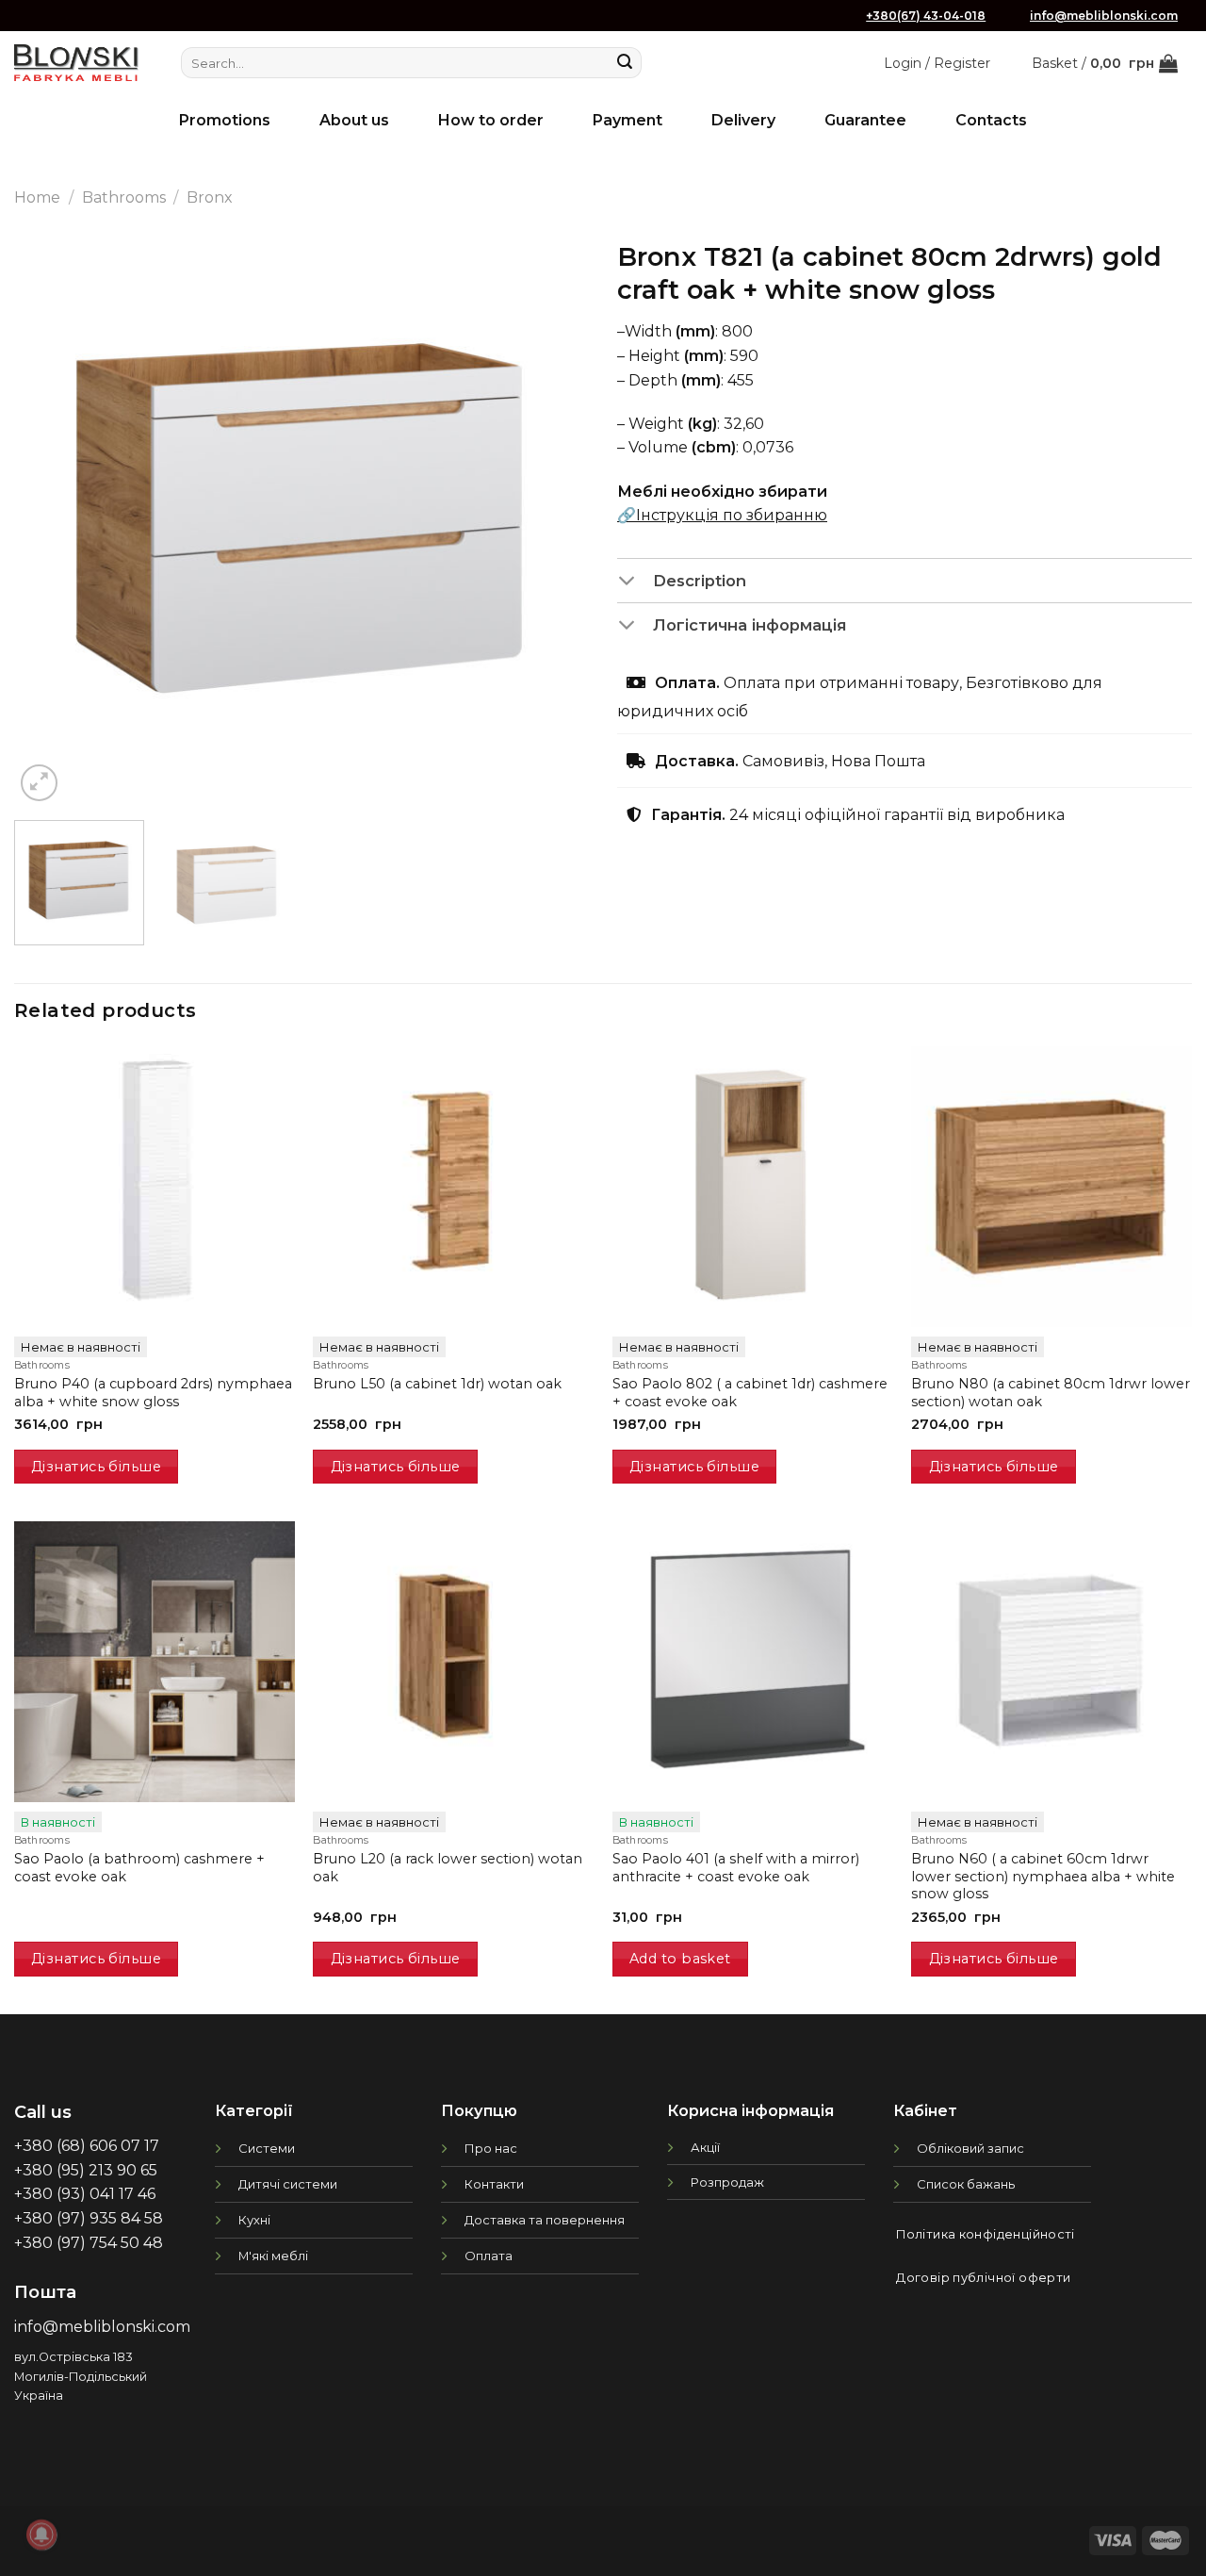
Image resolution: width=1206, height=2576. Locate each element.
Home (37, 197)
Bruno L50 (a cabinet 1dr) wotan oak (437, 1384)
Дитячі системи (288, 2184)
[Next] (554, 518)
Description (700, 581)
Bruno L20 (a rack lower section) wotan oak (448, 1868)
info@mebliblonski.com (1104, 16)
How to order (491, 120)
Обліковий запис (970, 2148)
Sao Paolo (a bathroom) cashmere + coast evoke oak (139, 1868)
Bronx (210, 197)
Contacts (991, 120)
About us (354, 120)
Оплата (489, 2256)
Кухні (254, 2220)
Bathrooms (124, 197)
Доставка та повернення (545, 2220)
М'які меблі (273, 2256)
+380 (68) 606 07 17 (87, 2146)
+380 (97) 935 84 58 (89, 2218)
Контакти (494, 2184)
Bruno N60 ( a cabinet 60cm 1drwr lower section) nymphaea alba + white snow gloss (1043, 1876)
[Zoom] (39, 783)
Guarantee (865, 120)
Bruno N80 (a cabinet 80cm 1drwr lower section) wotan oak (1051, 1393)
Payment (627, 120)
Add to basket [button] (680, 1959)
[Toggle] (635, 582)
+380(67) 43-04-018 (926, 16)
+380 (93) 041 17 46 (85, 2194)
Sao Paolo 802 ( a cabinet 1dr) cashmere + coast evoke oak (750, 1393)
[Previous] (49, 518)
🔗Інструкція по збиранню (722, 515)
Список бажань (966, 2184)
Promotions (225, 120)
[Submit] (625, 63)
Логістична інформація (750, 625)
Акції (705, 2147)
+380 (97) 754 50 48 (89, 2243)
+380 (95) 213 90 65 (86, 2170)
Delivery (743, 120)
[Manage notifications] (41, 2535)
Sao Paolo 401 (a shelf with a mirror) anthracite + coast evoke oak (736, 1868)
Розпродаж (727, 2182)
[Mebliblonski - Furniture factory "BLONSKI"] (76, 63)
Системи (267, 2148)
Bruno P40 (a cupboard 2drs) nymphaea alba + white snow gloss (153, 1393)
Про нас (491, 2148)
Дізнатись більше (96, 1467)
